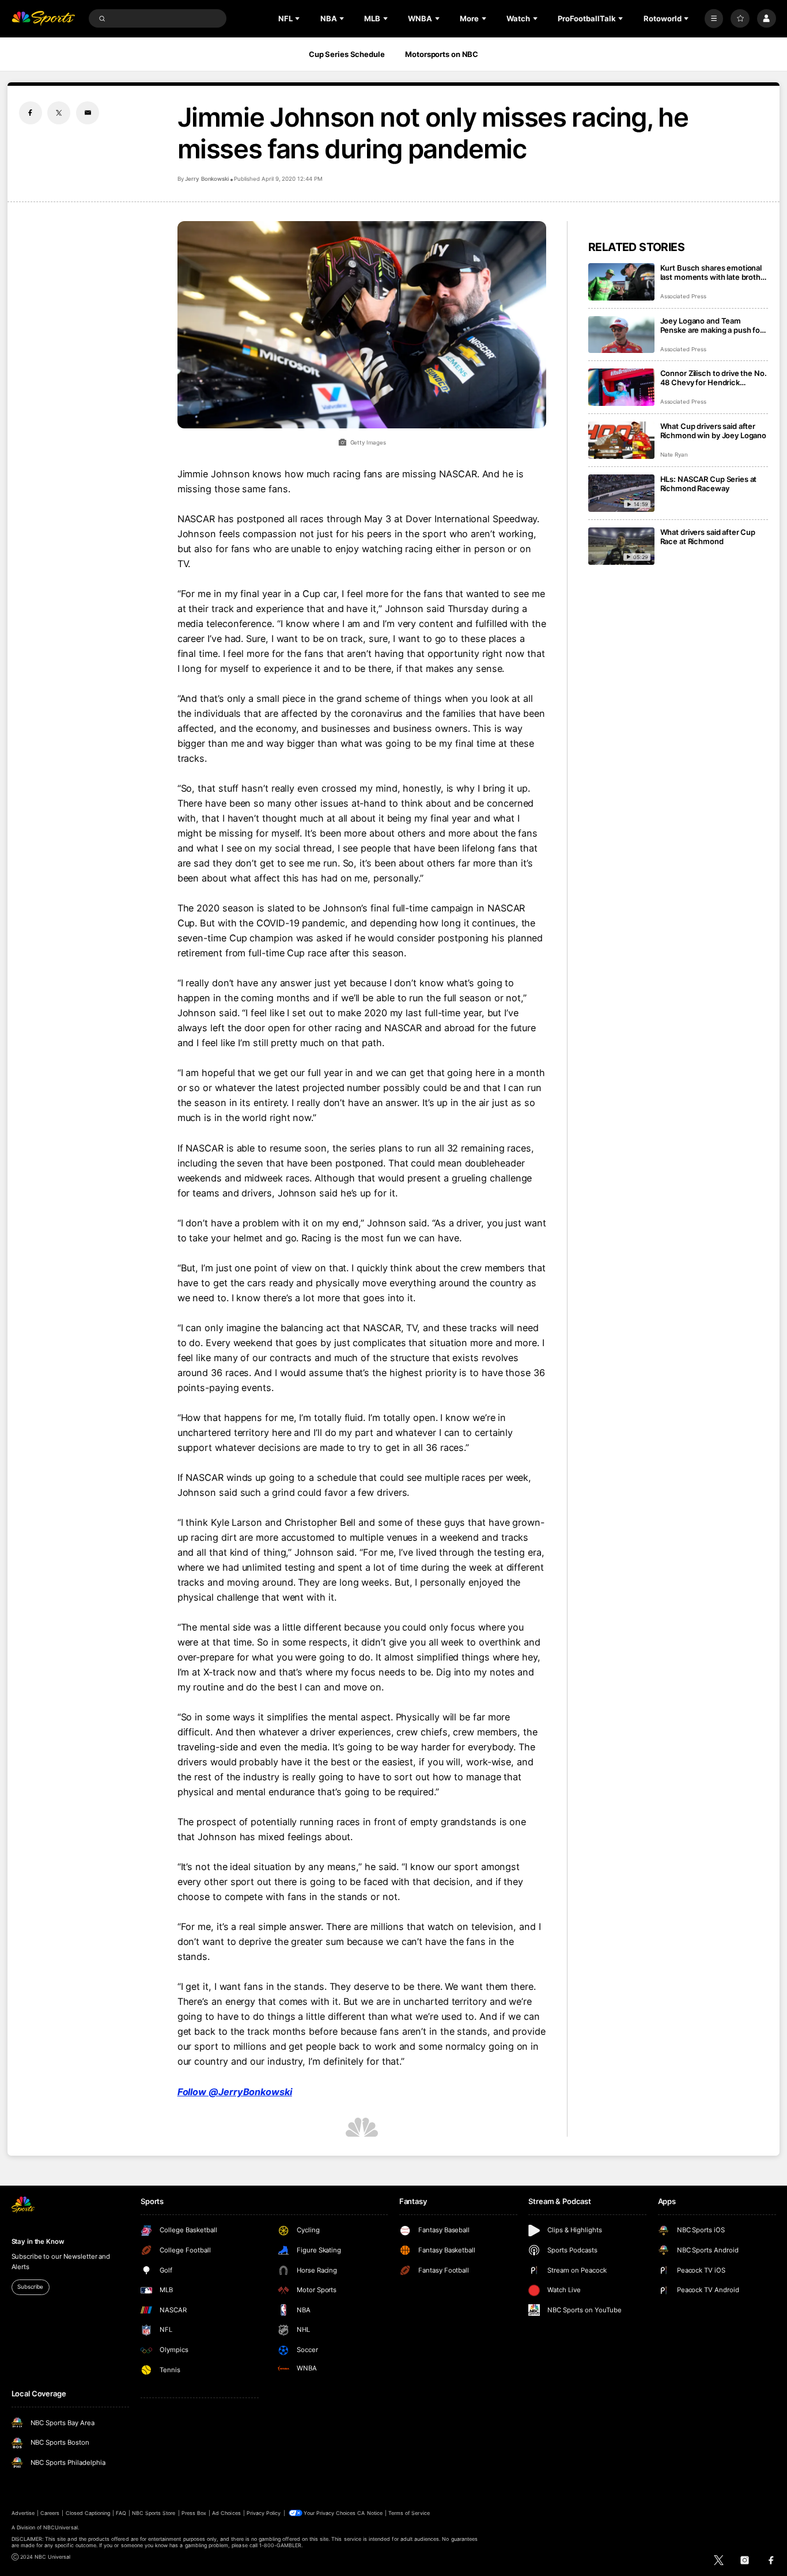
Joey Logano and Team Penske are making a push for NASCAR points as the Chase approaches (712, 325)
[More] (714, 19)
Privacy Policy (264, 2513)
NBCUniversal (60, 2527)
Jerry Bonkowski (207, 179)
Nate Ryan (674, 455)
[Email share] (88, 113)
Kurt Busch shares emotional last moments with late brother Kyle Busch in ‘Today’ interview (714, 272)
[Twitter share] (59, 113)
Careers (50, 2513)
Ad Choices (226, 2513)
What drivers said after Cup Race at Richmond (708, 537)
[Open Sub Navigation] (298, 18)
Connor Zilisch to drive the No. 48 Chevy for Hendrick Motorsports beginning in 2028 (714, 378)
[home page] (43, 19)
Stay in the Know (38, 2241)
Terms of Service (409, 2513)
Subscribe (30, 2287)
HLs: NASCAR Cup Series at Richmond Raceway (709, 484)
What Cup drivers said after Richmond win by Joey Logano (714, 431)
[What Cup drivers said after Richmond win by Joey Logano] (621, 440)
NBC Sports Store (154, 2513)
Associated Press (683, 296)
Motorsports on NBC (442, 54)
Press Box (194, 2513)
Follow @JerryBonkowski (235, 2092)
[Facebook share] (31, 113)
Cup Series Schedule (347, 54)
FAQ (121, 2513)
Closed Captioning (88, 2513)
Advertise (23, 2513)
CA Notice (370, 2513)
